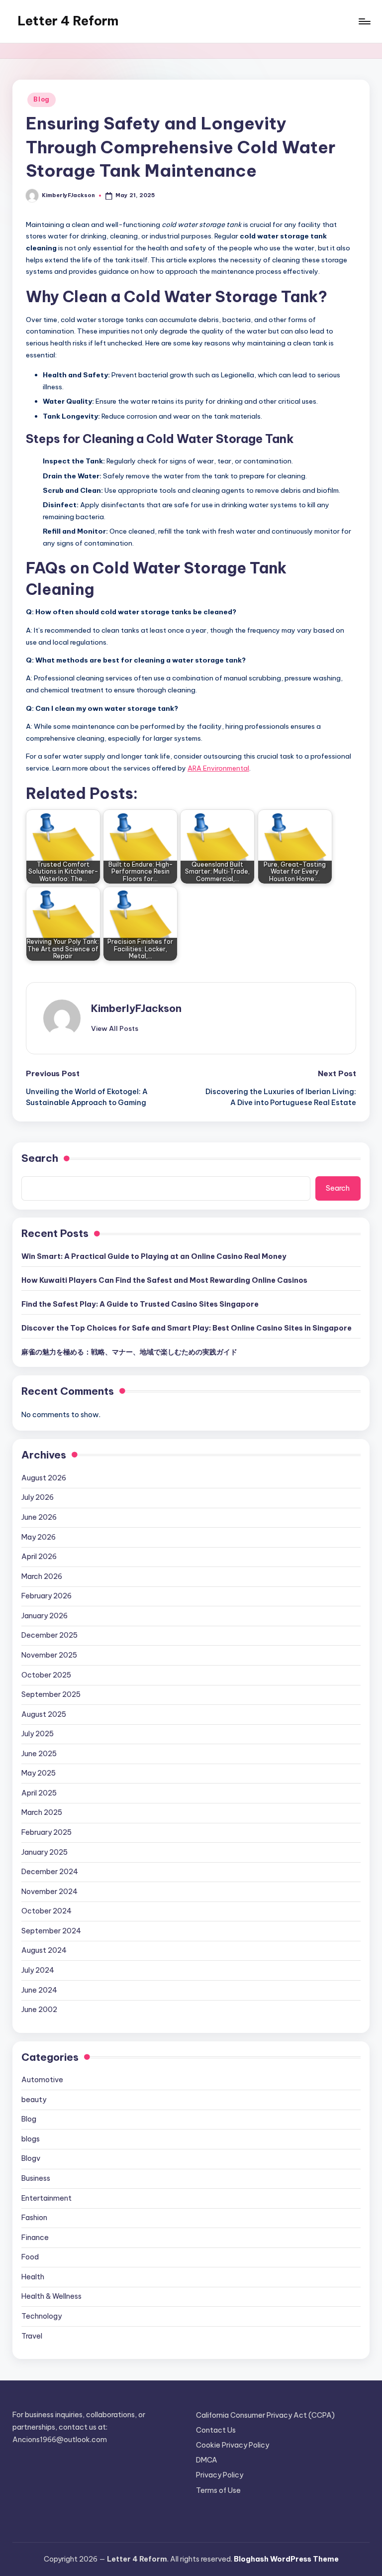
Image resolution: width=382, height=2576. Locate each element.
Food (30, 2257)
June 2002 (39, 2010)
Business (36, 2178)
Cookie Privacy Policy (233, 2445)
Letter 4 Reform (68, 21)
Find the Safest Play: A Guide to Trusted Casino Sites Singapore (140, 1304)
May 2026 (39, 1537)
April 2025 (39, 1793)
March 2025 (42, 1812)
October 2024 (47, 1911)
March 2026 (42, 1576)
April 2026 (39, 1557)
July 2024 (38, 1970)
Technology (42, 2316)
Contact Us (216, 2430)
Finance (35, 2238)
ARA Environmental (218, 768)
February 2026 (47, 1596)
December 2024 (50, 1872)
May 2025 (39, 1773)
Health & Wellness (51, 2296)
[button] (115, 1028)
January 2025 (45, 1852)
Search (40, 1158)
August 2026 (44, 1478)
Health (33, 2277)
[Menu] (364, 21)
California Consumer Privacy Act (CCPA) (265, 2415)
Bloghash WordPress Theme (286, 2559)
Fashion (34, 2218)
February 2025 (47, 1832)
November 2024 (49, 1892)
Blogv (31, 2158)
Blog (42, 99)
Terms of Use (218, 2490)
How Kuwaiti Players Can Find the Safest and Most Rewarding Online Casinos (164, 1280)
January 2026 (45, 1616)
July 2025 (38, 1734)
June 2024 (39, 1990)
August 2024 (44, 1950)
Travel (32, 2336)
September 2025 (51, 1694)
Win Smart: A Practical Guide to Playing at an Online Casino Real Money (154, 1256)
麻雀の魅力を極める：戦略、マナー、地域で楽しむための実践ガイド (129, 1352)
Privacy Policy (220, 2475)
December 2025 (49, 1635)
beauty (34, 2100)
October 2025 (46, 1675)
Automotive (42, 2080)
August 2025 (44, 1714)
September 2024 (51, 1931)
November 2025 (49, 1655)
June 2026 (39, 1517)
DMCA (207, 2460)
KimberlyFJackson (136, 1008)
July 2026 (38, 1497)
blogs (31, 2139)
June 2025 (39, 1754)
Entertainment (47, 2198)
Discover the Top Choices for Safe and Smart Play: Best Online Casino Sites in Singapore (187, 1328)
